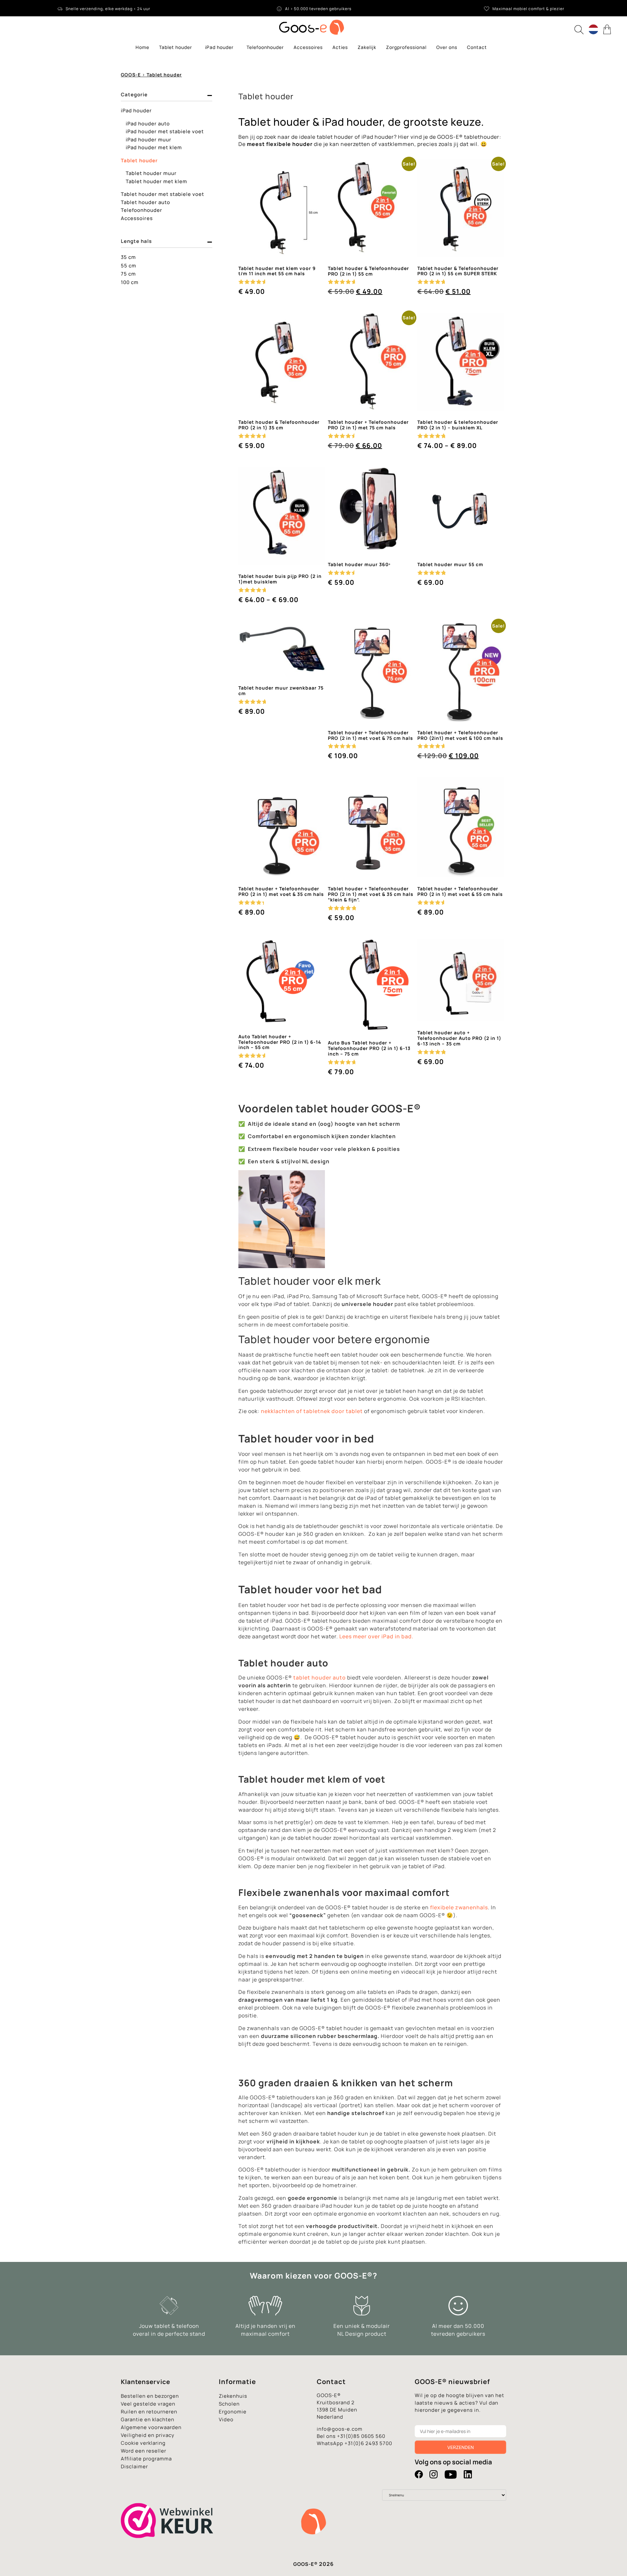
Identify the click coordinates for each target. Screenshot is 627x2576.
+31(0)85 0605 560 (361, 2436)
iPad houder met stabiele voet (165, 131)
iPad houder (219, 47)
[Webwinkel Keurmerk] (167, 2550)
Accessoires (308, 47)
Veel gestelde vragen (148, 2404)
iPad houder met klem (154, 147)
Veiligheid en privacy (148, 2435)
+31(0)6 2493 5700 (368, 2443)
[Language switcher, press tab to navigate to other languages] (593, 29)
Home (142, 47)
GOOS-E (131, 75)
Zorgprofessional (406, 47)
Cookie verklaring (143, 2443)
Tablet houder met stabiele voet (162, 194)
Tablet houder (176, 47)
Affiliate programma (146, 2459)
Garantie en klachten (148, 2419)
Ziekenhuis (233, 2396)
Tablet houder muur (151, 173)
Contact (477, 47)
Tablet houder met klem (156, 181)
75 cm (128, 274)
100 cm (130, 282)
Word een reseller (144, 2451)
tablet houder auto (320, 1678)
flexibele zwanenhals (459, 1907)
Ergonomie (233, 2412)
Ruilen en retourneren (149, 2412)
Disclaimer (134, 2466)
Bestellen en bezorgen (150, 2396)
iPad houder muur (149, 140)
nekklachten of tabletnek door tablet (312, 1411)
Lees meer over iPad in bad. (376, 1636)
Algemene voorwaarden (151, 2427)
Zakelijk (367, 47)
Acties (340, 47)
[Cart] (608, 29)
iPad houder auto (148, 124)
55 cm (129, 266)
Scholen (229, 2404)
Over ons (447, 47)
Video (226, 2419)
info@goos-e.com (340, 2429)
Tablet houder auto (145, 202)
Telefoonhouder (265, 47)
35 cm (128, 257)
